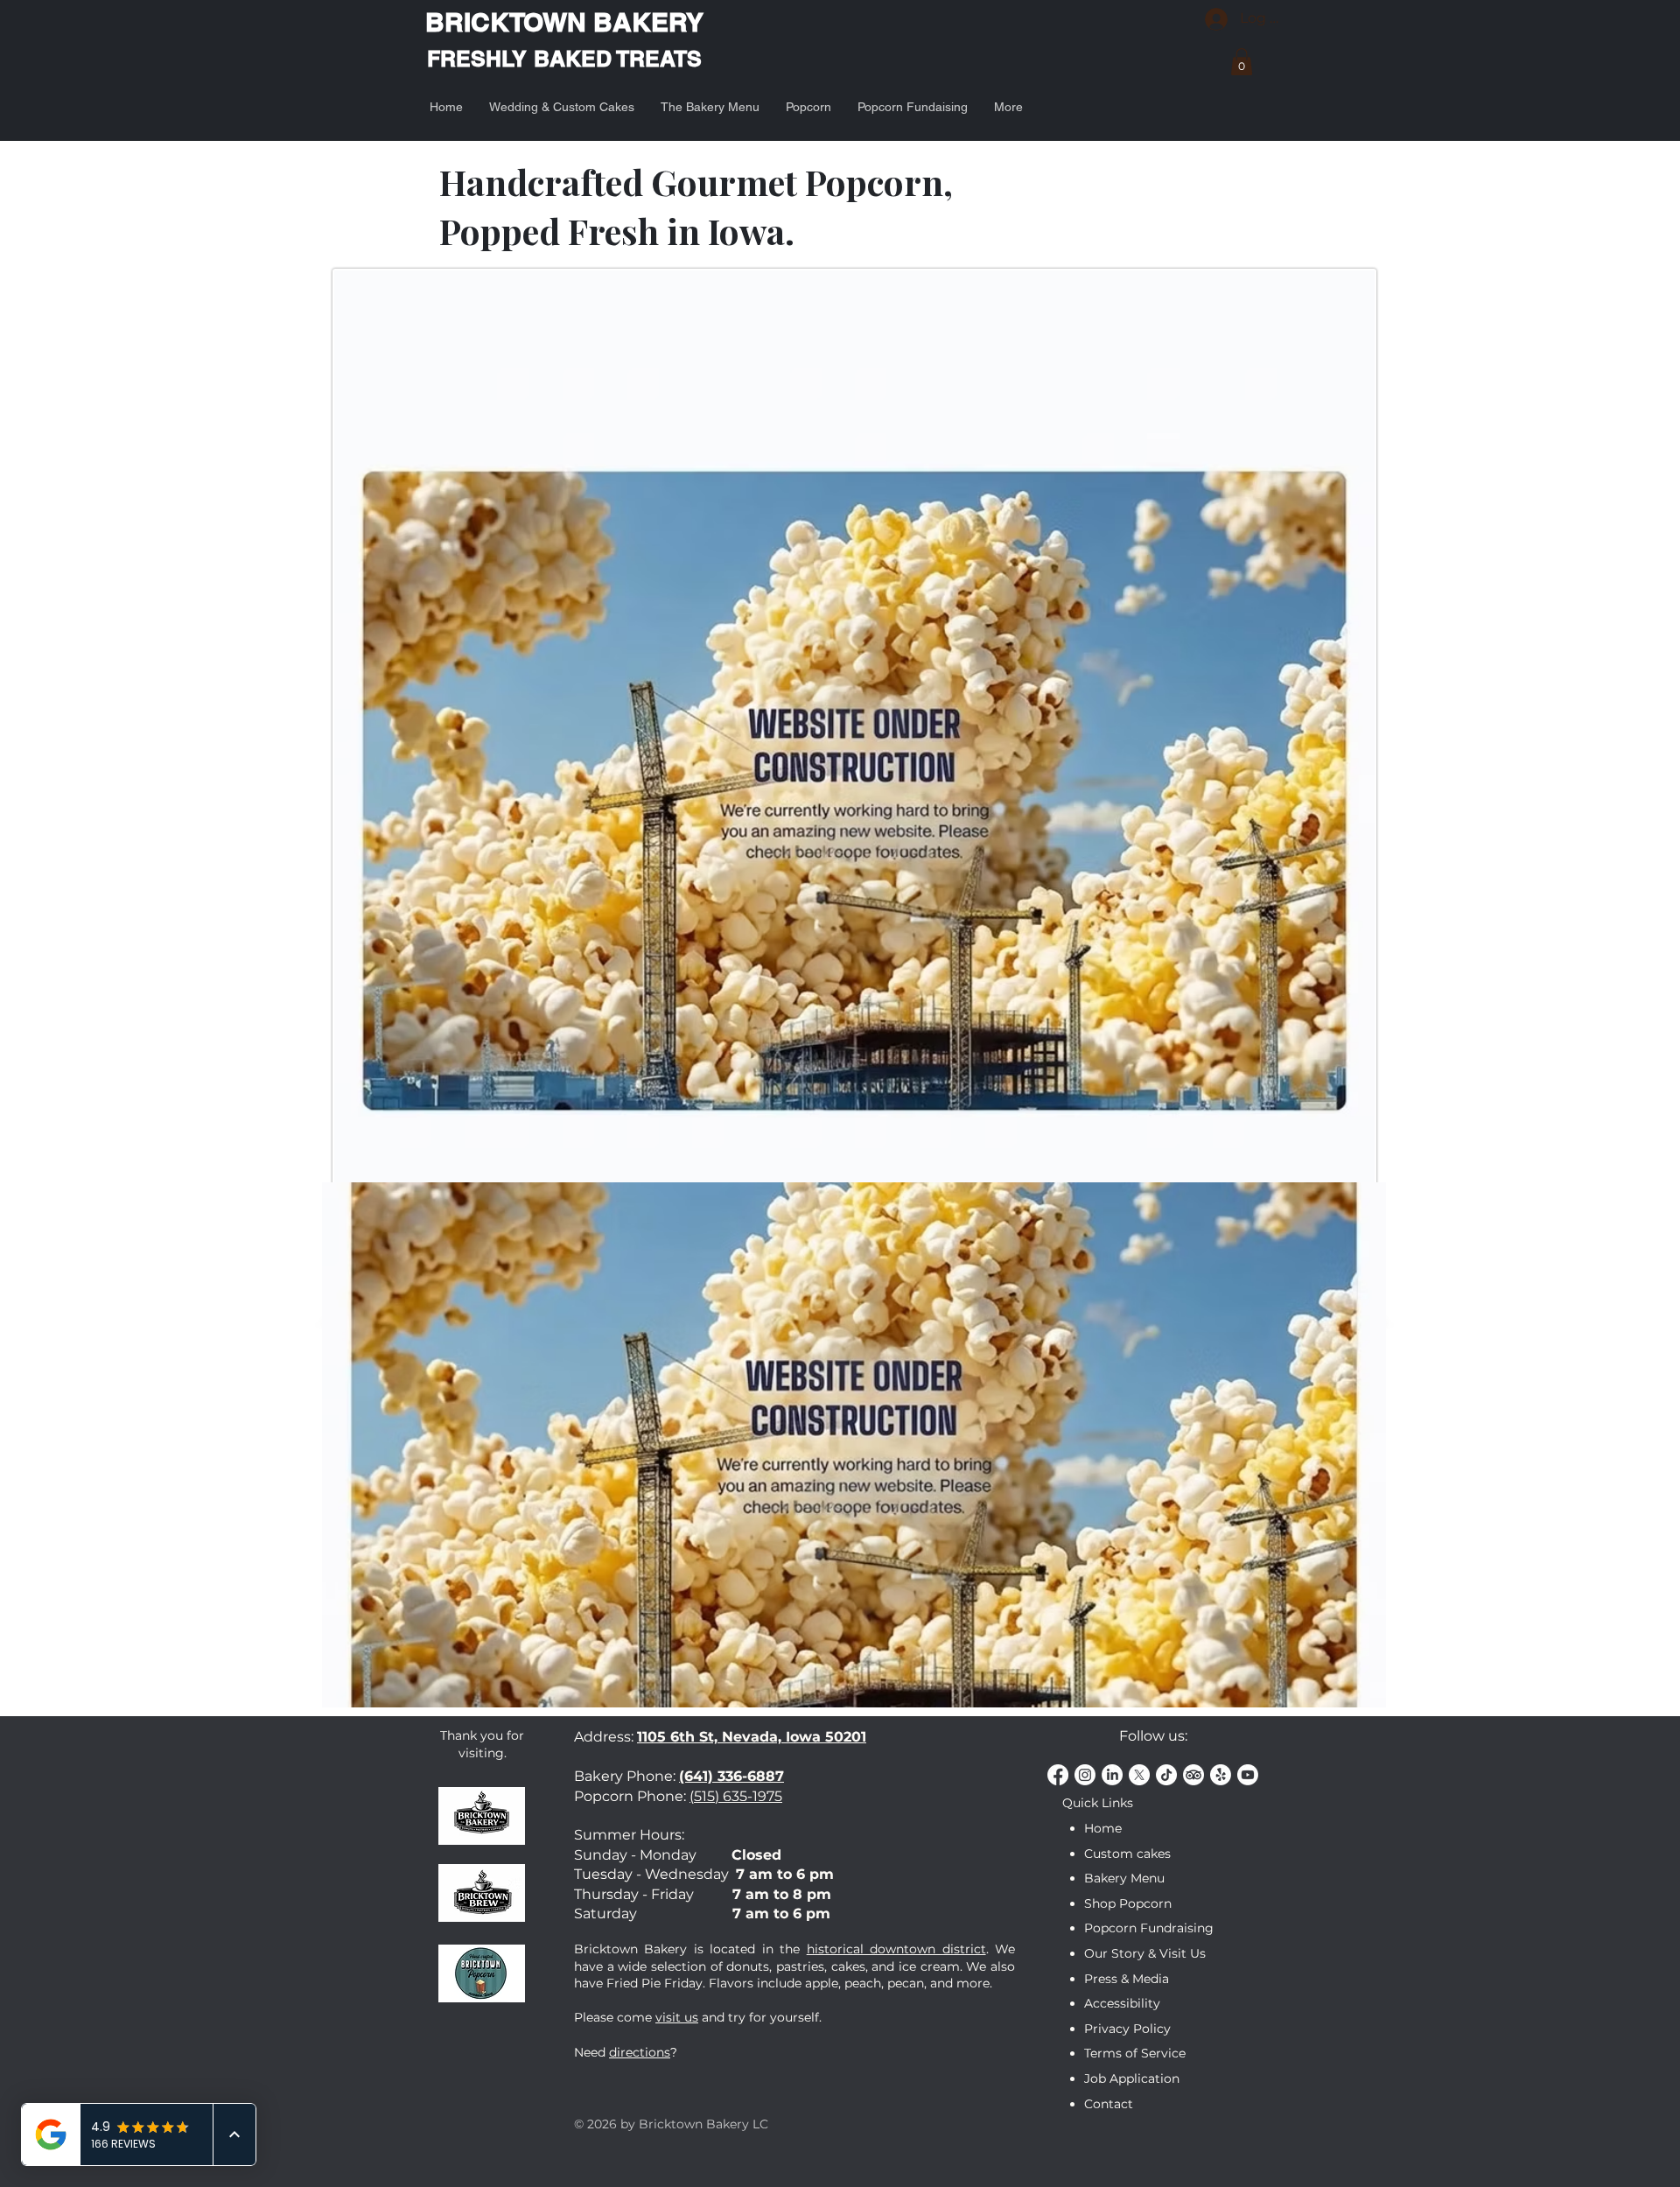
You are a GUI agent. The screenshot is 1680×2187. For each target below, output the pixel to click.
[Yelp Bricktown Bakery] (1221, 1775)
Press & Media (1127, 1979)
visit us (677, 2017)
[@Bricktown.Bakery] (1166, 1775)
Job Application (1132, 2078)
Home (1103, 1828)
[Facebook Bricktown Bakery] (1058, 1775)
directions (640, 2052)
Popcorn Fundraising (1149, 1928)
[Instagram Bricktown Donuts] (1085, 1775)
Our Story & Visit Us (1145, 1953)
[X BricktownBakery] (1139, 1775)
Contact (1109, 2104)
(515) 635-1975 (736, 1796)
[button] (1242, 62)
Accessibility (1122, 2003)
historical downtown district (896, 1949)
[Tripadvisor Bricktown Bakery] (1193, 1775)
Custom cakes (1127, 1854)
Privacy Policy (1127, 2029)
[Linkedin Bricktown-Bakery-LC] (1112, 1775)
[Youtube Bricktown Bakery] (1248, 1775)
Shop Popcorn (1128, 1903)
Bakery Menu (1124, 1878)
